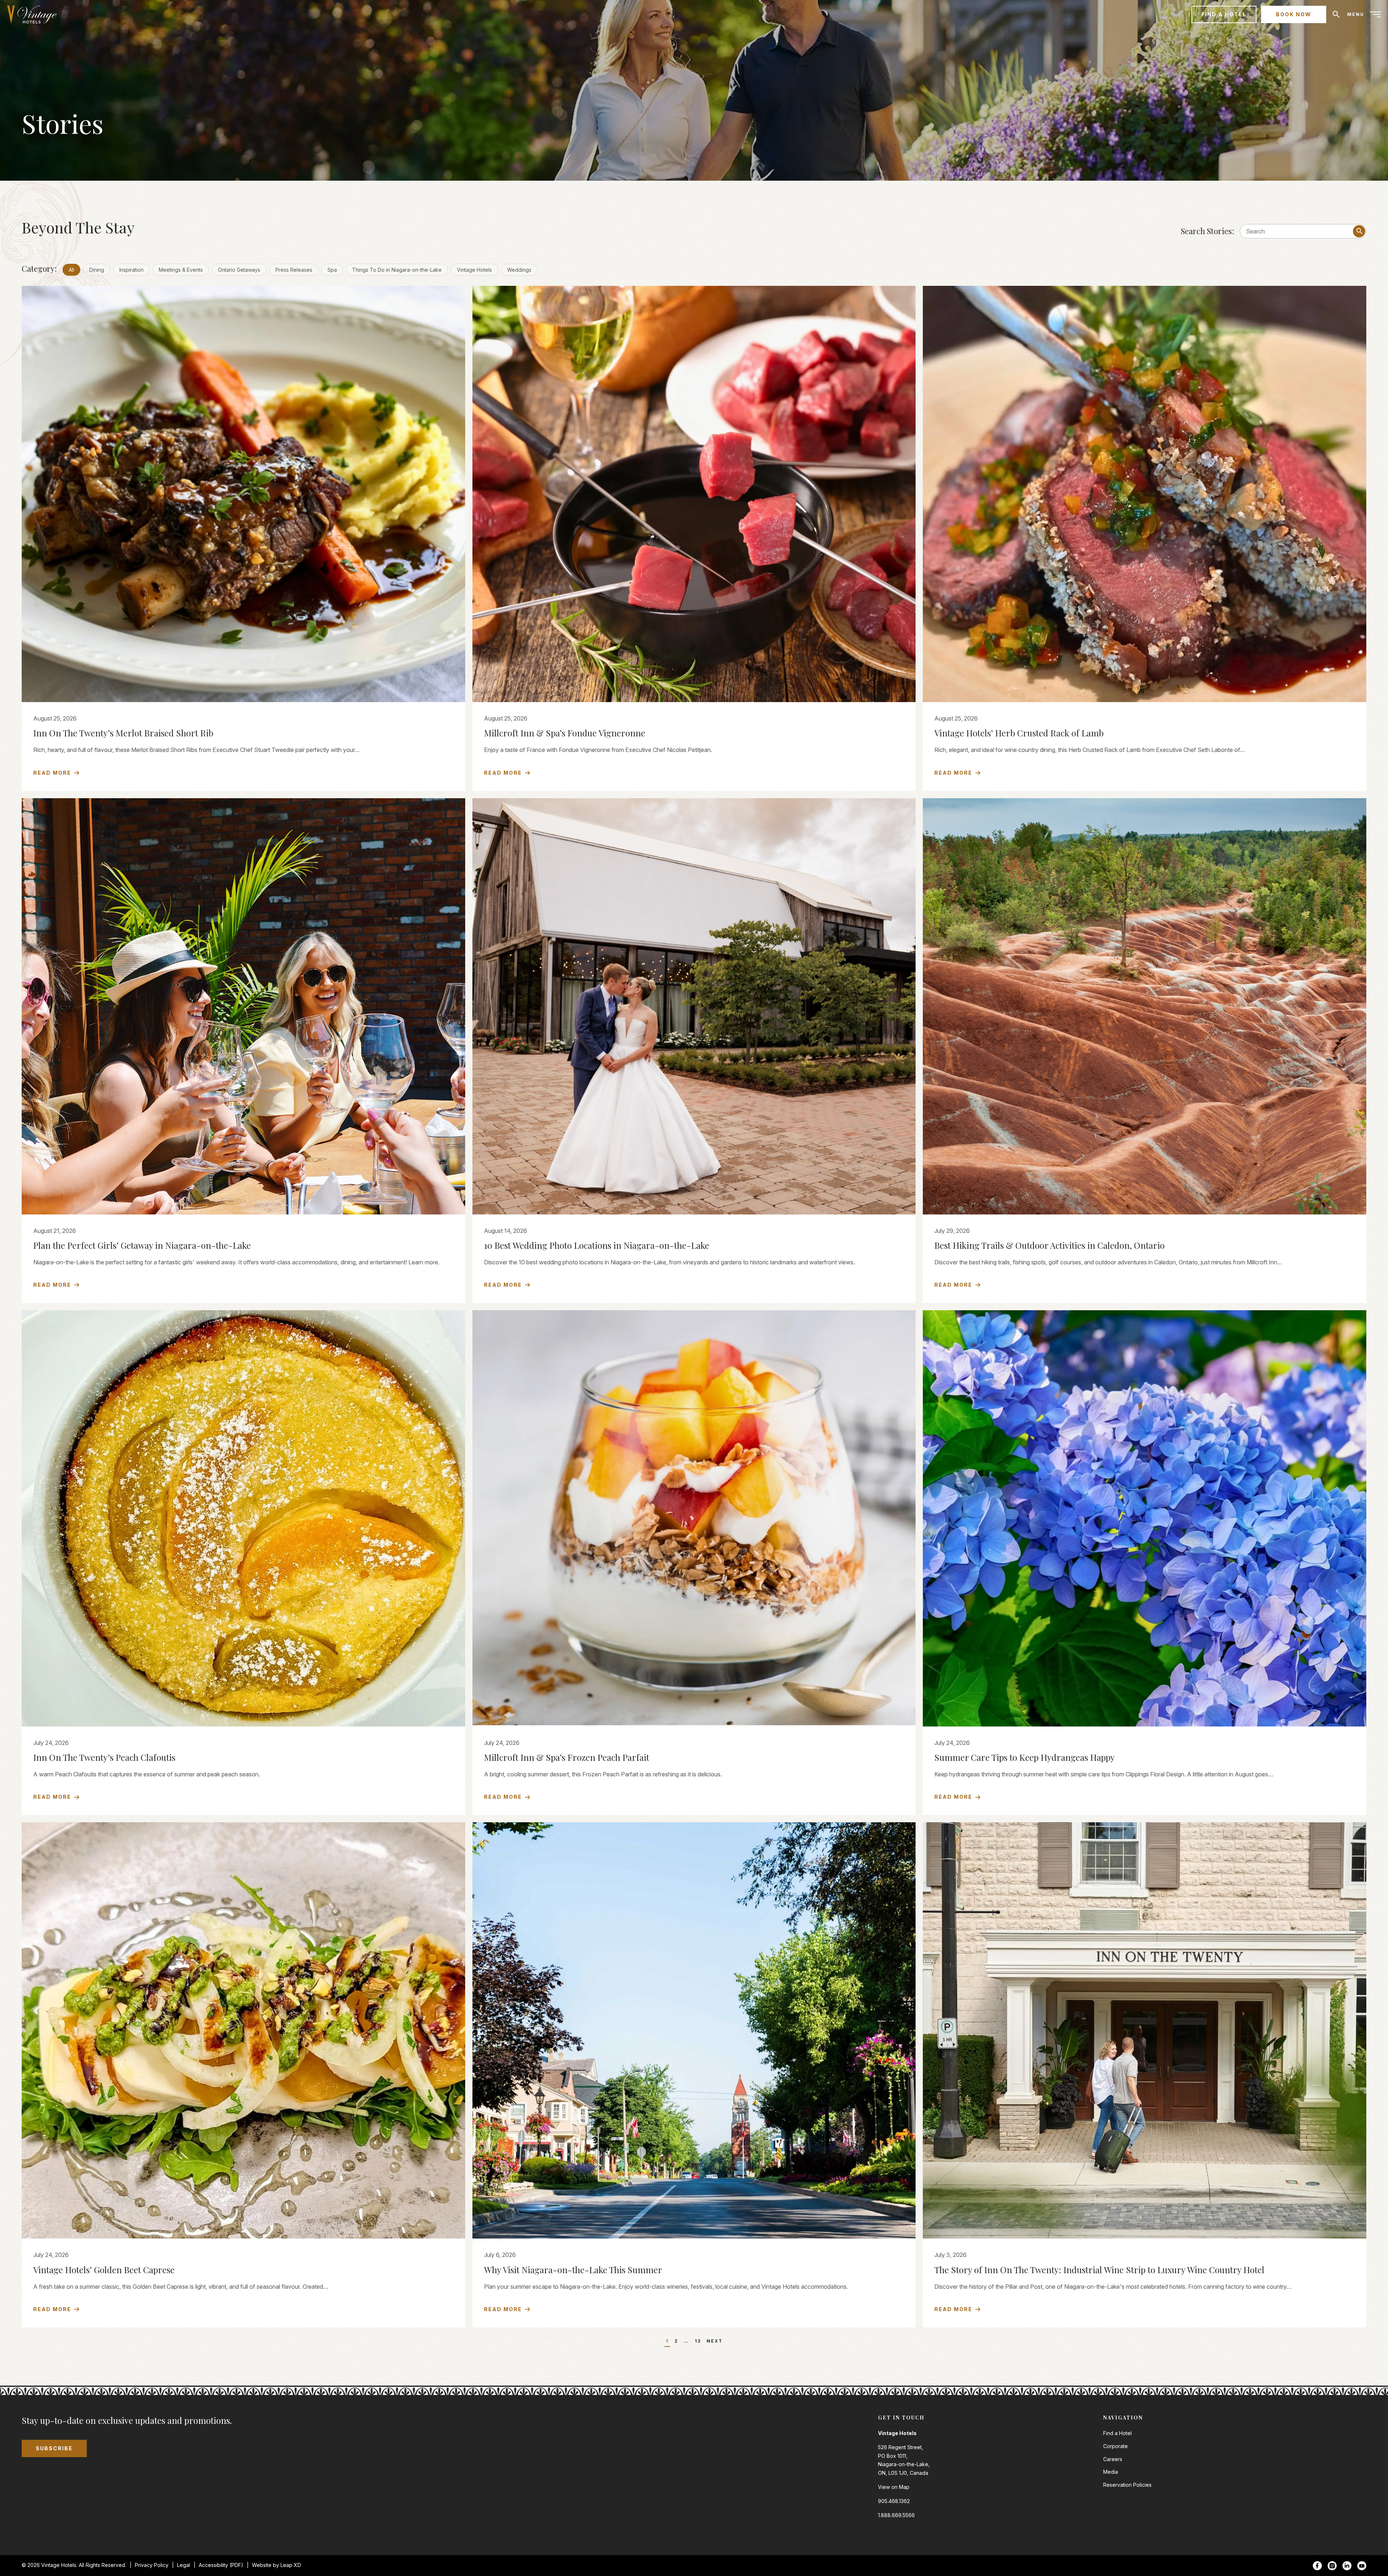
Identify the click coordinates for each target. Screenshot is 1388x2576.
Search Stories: (1207, 231)
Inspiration (131, 270)
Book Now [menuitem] (1294, 14)
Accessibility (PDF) (221, 2565)
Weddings (519, 270)
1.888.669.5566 (896, 2515)
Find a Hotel (1117, 2433)
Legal (184, 2565)
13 (698, 2341)
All (71, 270)
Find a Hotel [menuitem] (1224, 14)
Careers (1113, 2459)
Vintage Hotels (474, 270)
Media (1111, 2472)
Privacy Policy (152, 2565)
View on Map (894, 2487)
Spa (332, 270)
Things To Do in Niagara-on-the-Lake (397, 270)
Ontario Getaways (239, 270)
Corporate (1115, 2446)
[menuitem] (35, 14)
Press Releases (294, 270)
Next (715, 2341)
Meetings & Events (181, 270)
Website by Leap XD (277, 2565)
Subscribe (54, 2448)
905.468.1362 (894, 2501)
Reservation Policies (1127, 2485)
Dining (97, 270)
